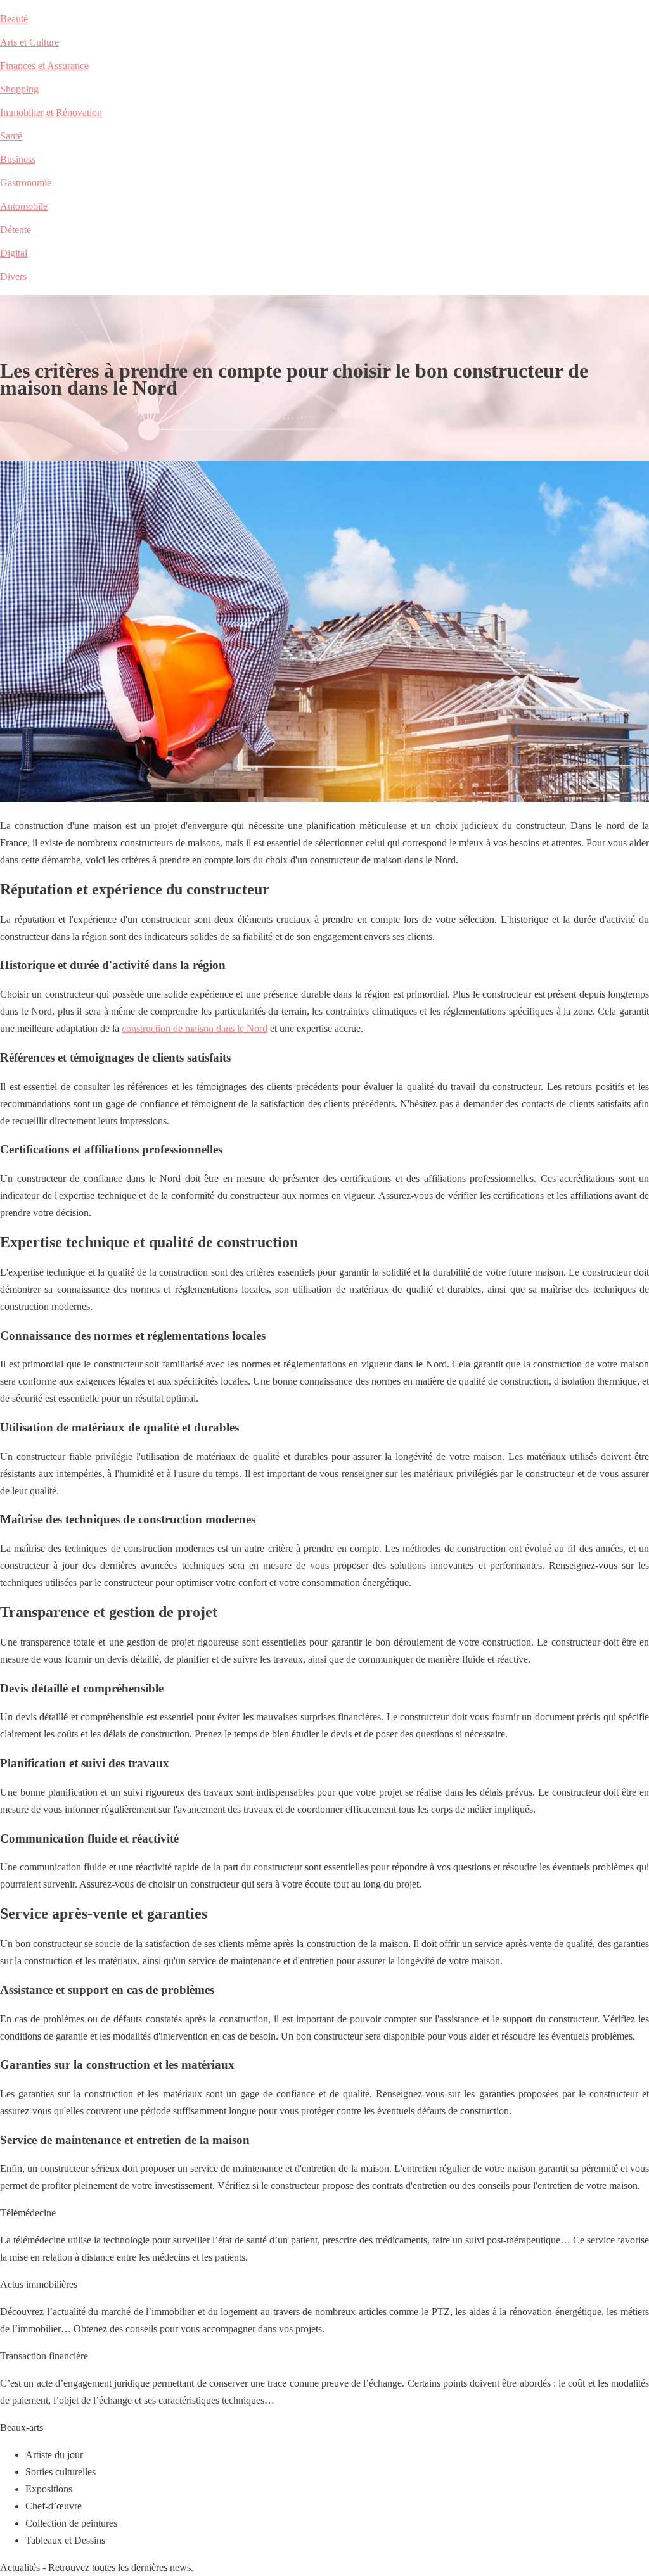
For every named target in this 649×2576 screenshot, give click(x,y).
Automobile (24, 206)
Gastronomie (26, 183)
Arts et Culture (29, 42)
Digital (14, 253)
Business (18, 159)
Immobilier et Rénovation (51, 112)
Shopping (19, 89)
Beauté (14, 19)
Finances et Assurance (44, 66)
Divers (13, 276)
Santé (11, 136)
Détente (16, 230)
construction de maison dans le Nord (195, 1028)
